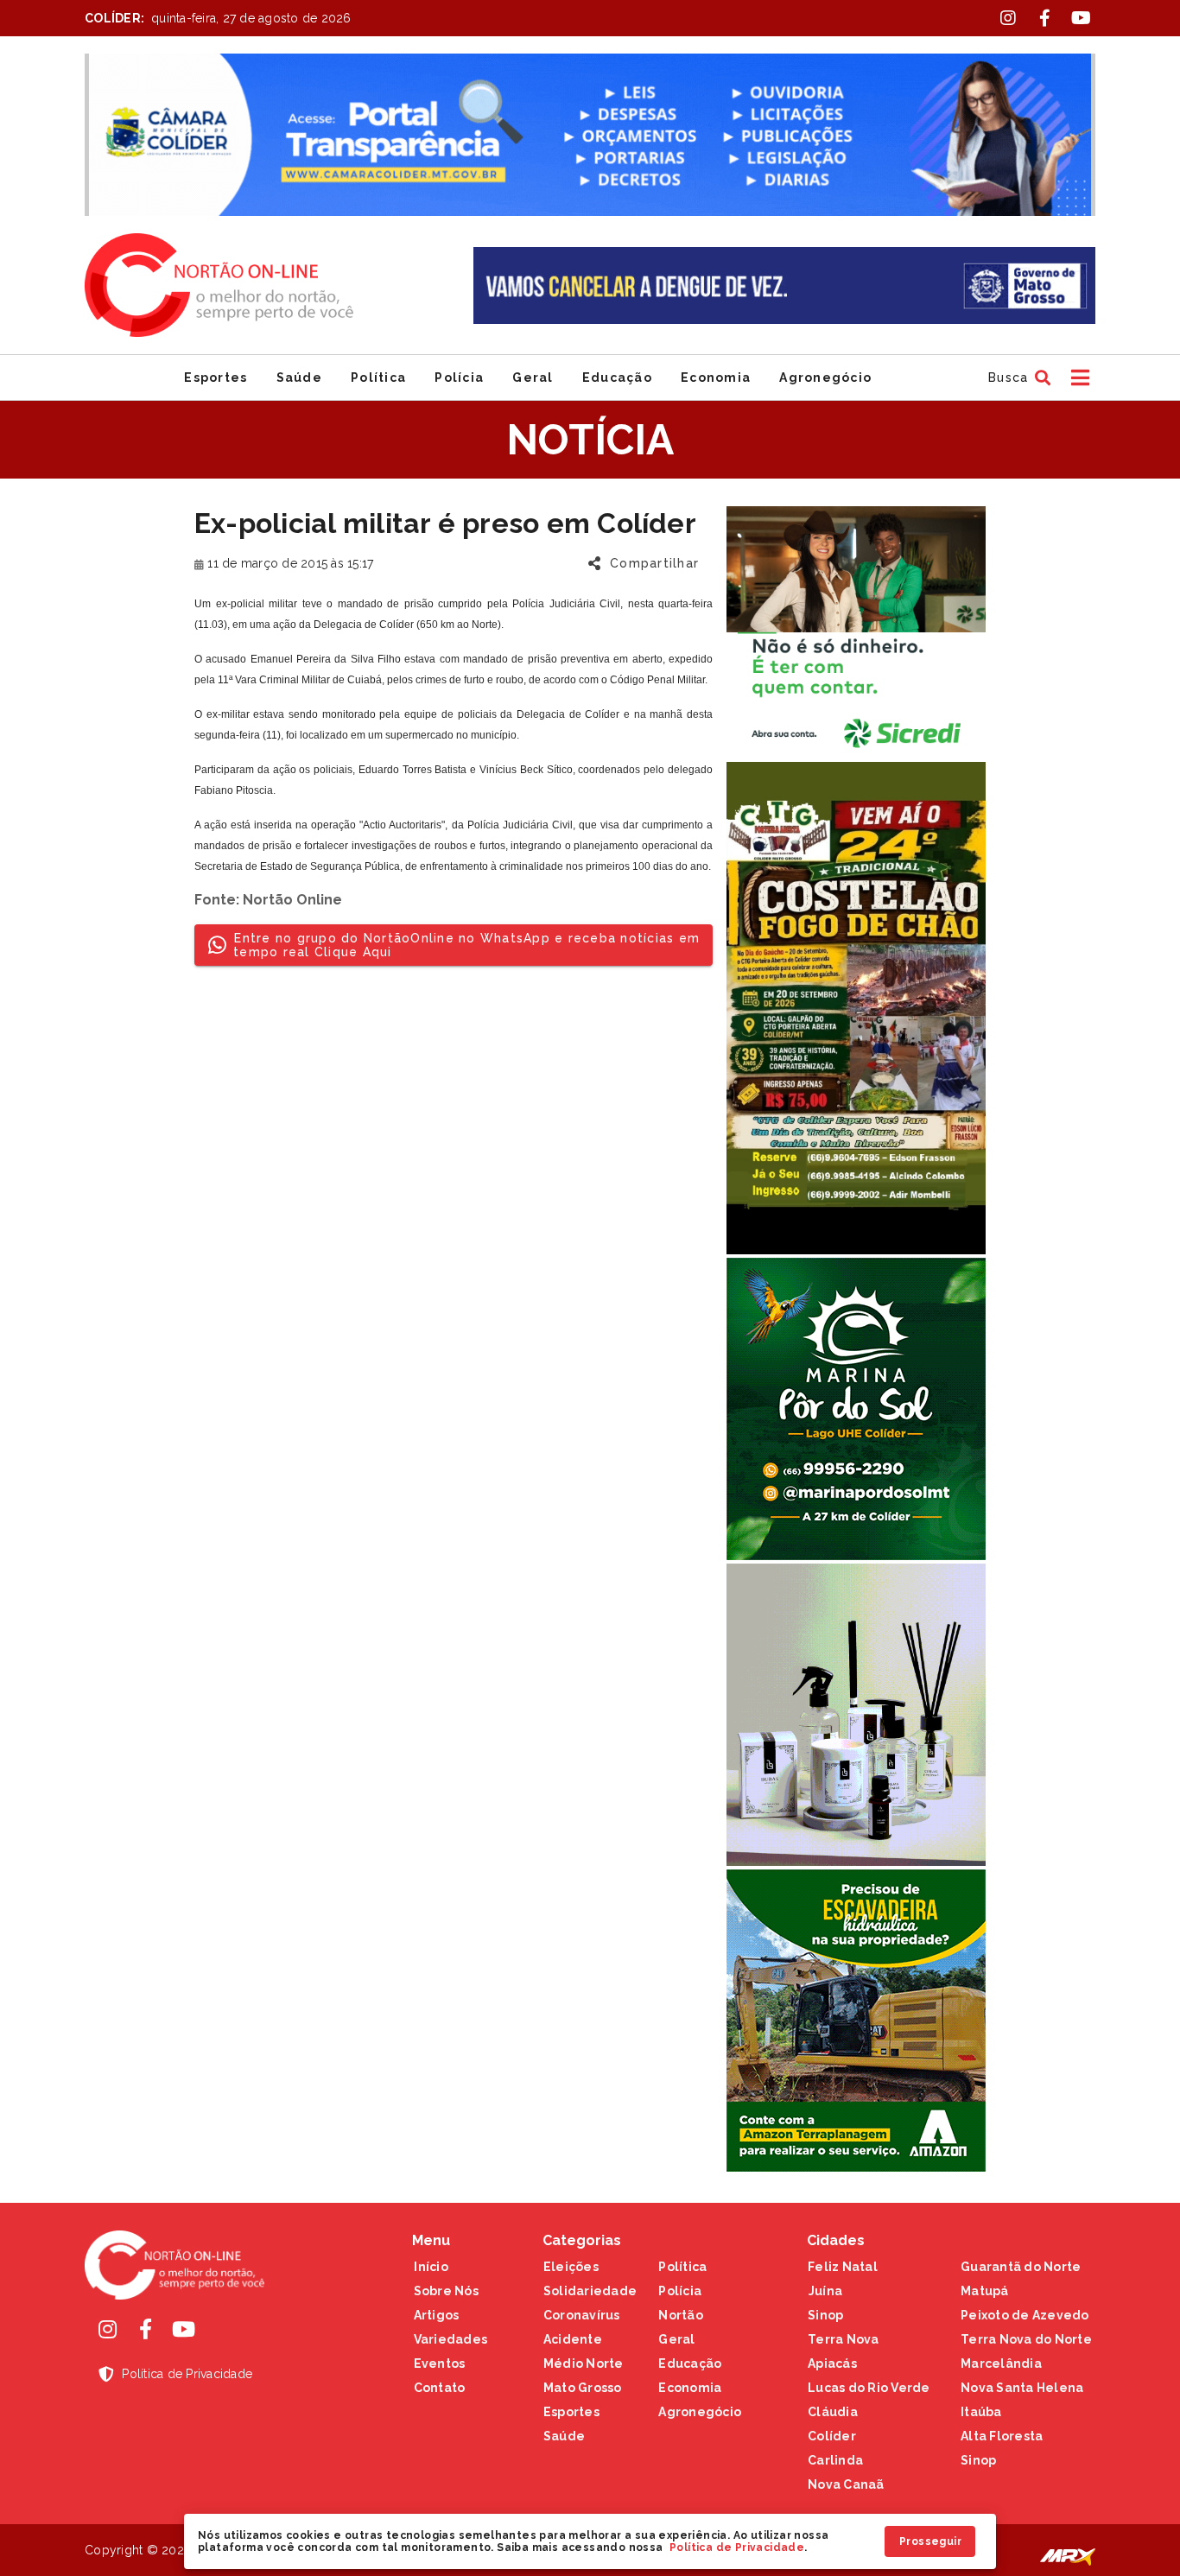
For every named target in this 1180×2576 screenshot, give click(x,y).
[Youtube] (183, 2329)
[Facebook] (145, 2329)
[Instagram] (107, 2329)
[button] (1017, 378)
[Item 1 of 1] (590, 135)
